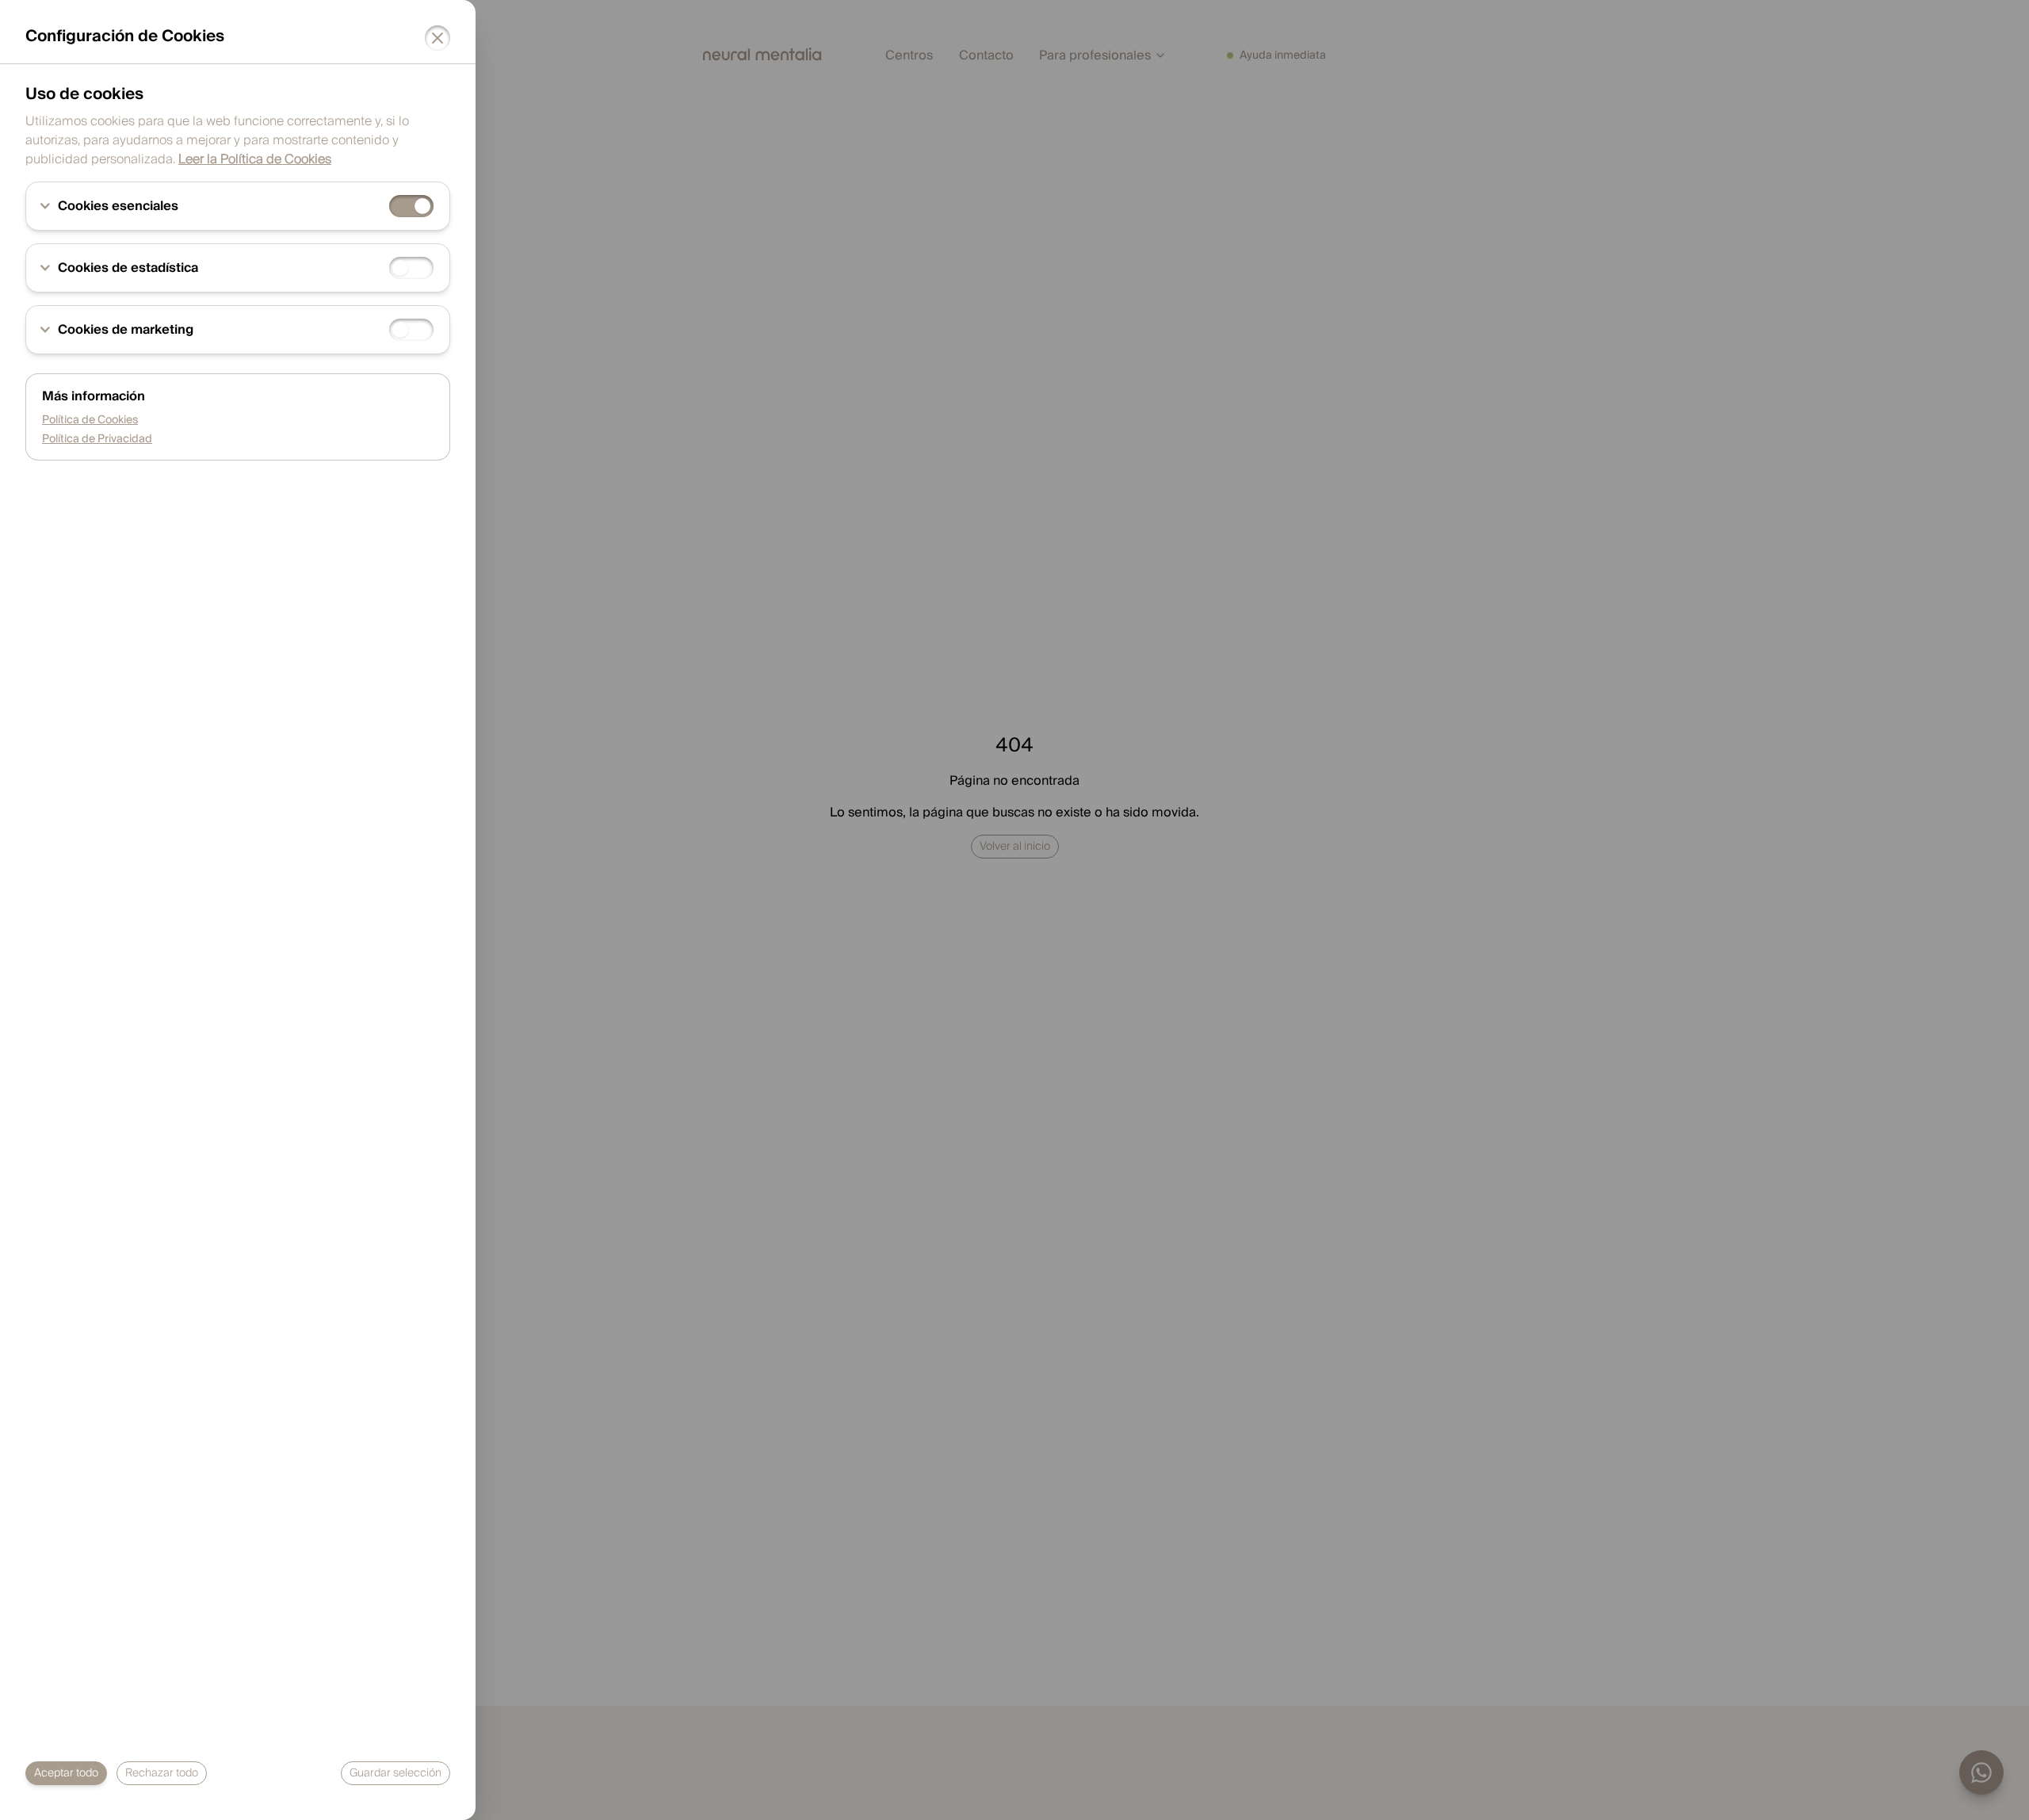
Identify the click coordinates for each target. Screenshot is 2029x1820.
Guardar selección (395, 1773)
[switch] (411, 206)
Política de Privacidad (97, 439)
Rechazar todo (162, 1773)
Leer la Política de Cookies (255, 159)
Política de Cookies (90, 420)
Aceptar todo (66, 1773)
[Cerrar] (438, 38)
